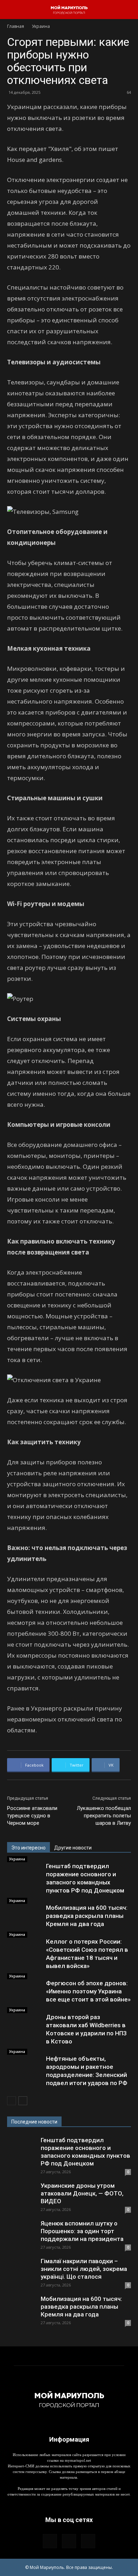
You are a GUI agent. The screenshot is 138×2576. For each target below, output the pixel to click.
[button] (12, 10)
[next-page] (23, 2101)
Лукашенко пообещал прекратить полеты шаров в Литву (104, 1816)
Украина (41, 26)
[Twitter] (88, 2541)
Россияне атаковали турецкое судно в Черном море (32, 1816)
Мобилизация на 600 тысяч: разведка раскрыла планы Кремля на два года (87, 1916)
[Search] (128, 10)
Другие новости (73, 1848)
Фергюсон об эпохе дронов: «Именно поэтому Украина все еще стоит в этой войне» (88, 1991)
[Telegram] (69, 2541)
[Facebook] (50, 2541)
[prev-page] (11, 2101)
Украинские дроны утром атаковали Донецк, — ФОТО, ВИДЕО (82, 2193)
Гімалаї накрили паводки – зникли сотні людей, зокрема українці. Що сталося (84, 2269)
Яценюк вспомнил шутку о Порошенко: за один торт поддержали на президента (82, 2231)
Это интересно (28, 1848)
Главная (16, 26)
